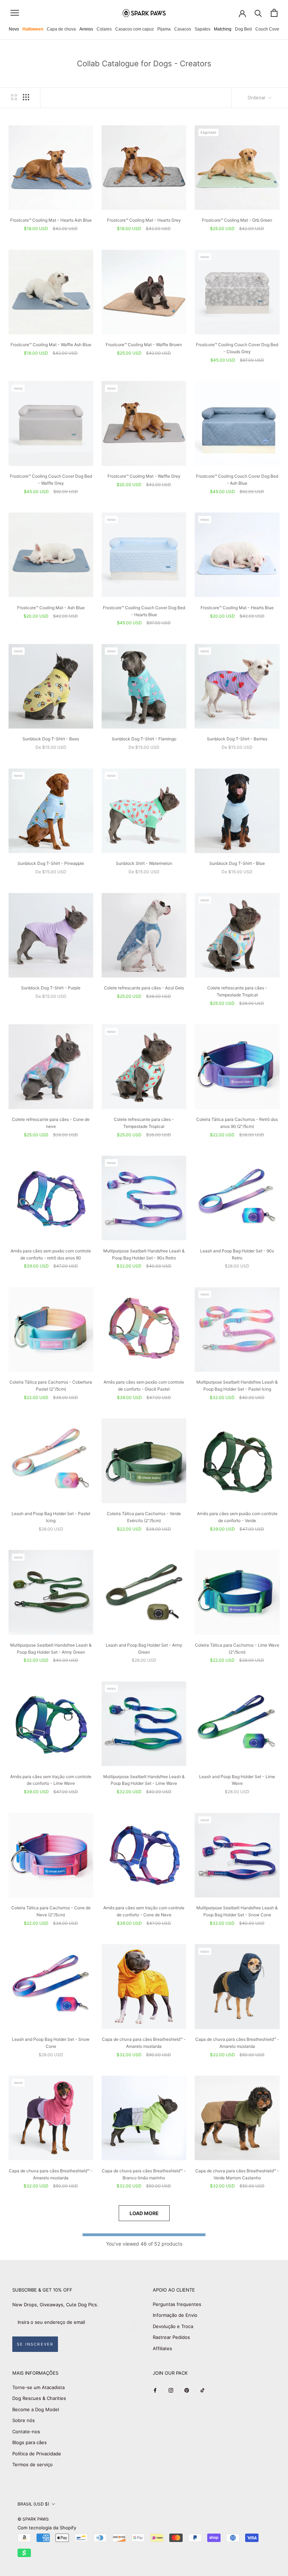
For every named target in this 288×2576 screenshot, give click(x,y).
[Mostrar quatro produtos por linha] (26, 97)
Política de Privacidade (37, 2454)
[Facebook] (155, 2390)
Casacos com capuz (135, 29)
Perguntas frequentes (177, 2304)
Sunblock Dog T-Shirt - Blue (237, 863)
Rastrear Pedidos (171, 2337)
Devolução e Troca (173, 2326)
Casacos (183, 29)
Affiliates (162, 2348)
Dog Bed (243, 29)
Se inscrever (35, 2344)
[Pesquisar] (258, 13)
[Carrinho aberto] (274, 13)
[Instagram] (171, 2390)
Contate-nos (26, 2432)
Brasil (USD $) (33, 2504)
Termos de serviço (32, 2464)
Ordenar (257, 97)
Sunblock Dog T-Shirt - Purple (51, 988)
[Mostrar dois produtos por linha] (14, 97)
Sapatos (202, 29)
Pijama (164, 29)
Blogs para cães (30, 2442)
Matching (223, 29)
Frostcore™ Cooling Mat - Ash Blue (51, 608)
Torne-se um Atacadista (38, 2387)
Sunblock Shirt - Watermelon (144, 863)
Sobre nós (24, 2420)
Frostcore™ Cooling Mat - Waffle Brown (144, 345)
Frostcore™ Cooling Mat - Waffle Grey (144, 476)
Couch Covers (269, 29)
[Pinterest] (187, 2390)
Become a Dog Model (36, 2409)
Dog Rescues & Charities (39, 2398)
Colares (104, 29)
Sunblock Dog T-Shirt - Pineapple (51, 863)
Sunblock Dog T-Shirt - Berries (237, 739)
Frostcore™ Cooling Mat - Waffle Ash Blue (51, 345)
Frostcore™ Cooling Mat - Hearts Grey (144, 220)
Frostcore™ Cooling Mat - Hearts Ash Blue (51, 220)
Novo (14, 29)
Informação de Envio (175, 2315)
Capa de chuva (61, 29)
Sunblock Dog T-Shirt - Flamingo (144, 739)
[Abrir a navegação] (15, 13)
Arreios (86, 29)
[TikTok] (202, 2390)
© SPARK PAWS (33, 2519)
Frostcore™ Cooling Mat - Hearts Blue (237, 608)
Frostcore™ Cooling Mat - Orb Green (237, 220)
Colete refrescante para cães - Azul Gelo (144, 988)
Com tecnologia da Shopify (47, 2528)
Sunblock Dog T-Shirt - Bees (51, 739)
